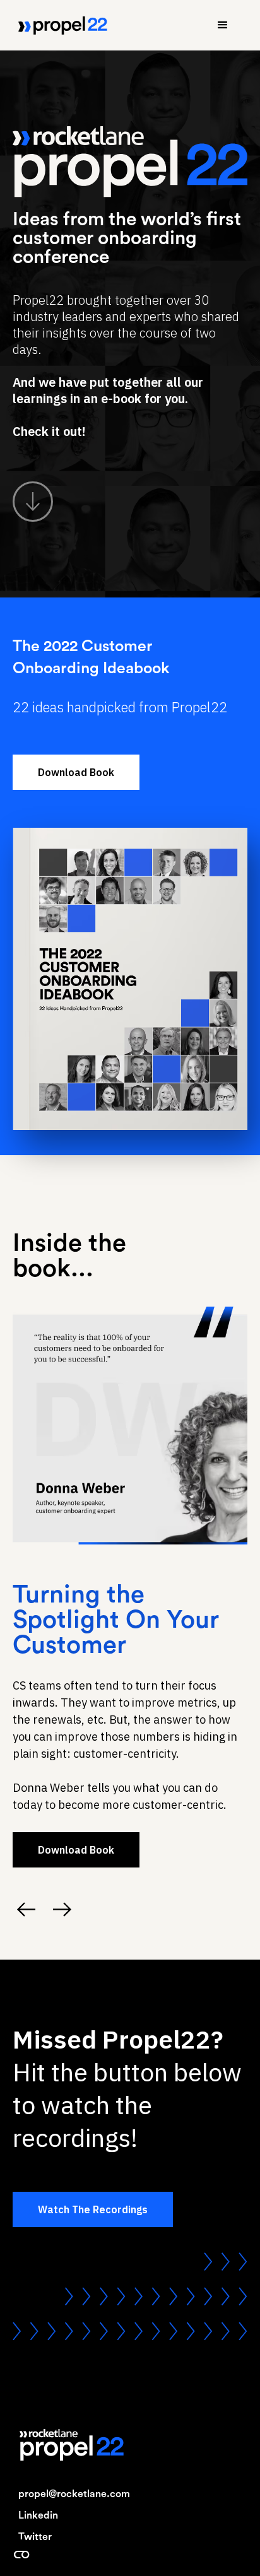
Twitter (35, 2537)
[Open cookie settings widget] (21, 2555)
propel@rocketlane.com (74, 2494)
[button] (223, 25)
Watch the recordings (93, 2209)
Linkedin (38, 2515)
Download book (76, 772)
